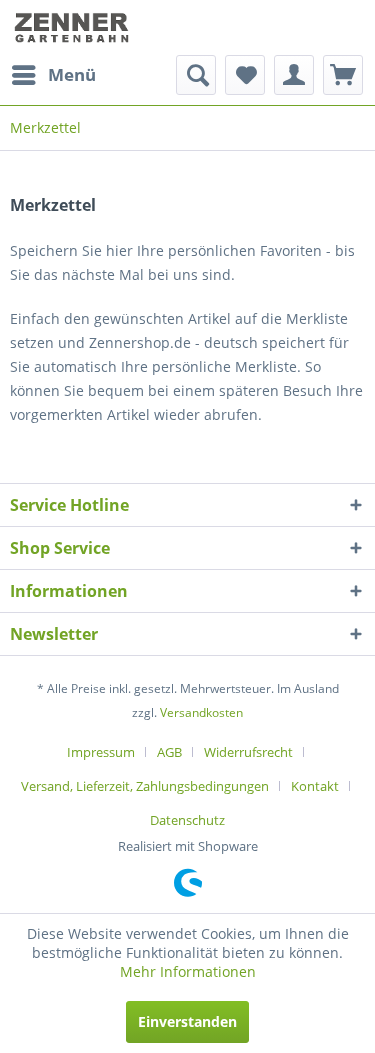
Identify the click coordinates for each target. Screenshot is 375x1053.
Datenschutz (187, 820)
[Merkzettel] (245, 75)
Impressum (101, 752)
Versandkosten (201, 712)
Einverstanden (187, 1021)
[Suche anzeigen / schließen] (196, 75)
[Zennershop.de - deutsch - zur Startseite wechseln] (73, 27)
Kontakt (315, 786)
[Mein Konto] (294, 75)
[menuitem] (53, 75)
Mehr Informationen (188, 971)
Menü (72, 74)
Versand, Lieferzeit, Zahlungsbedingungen (145, 786)
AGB (169, 752)
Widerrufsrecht (248, 752)
